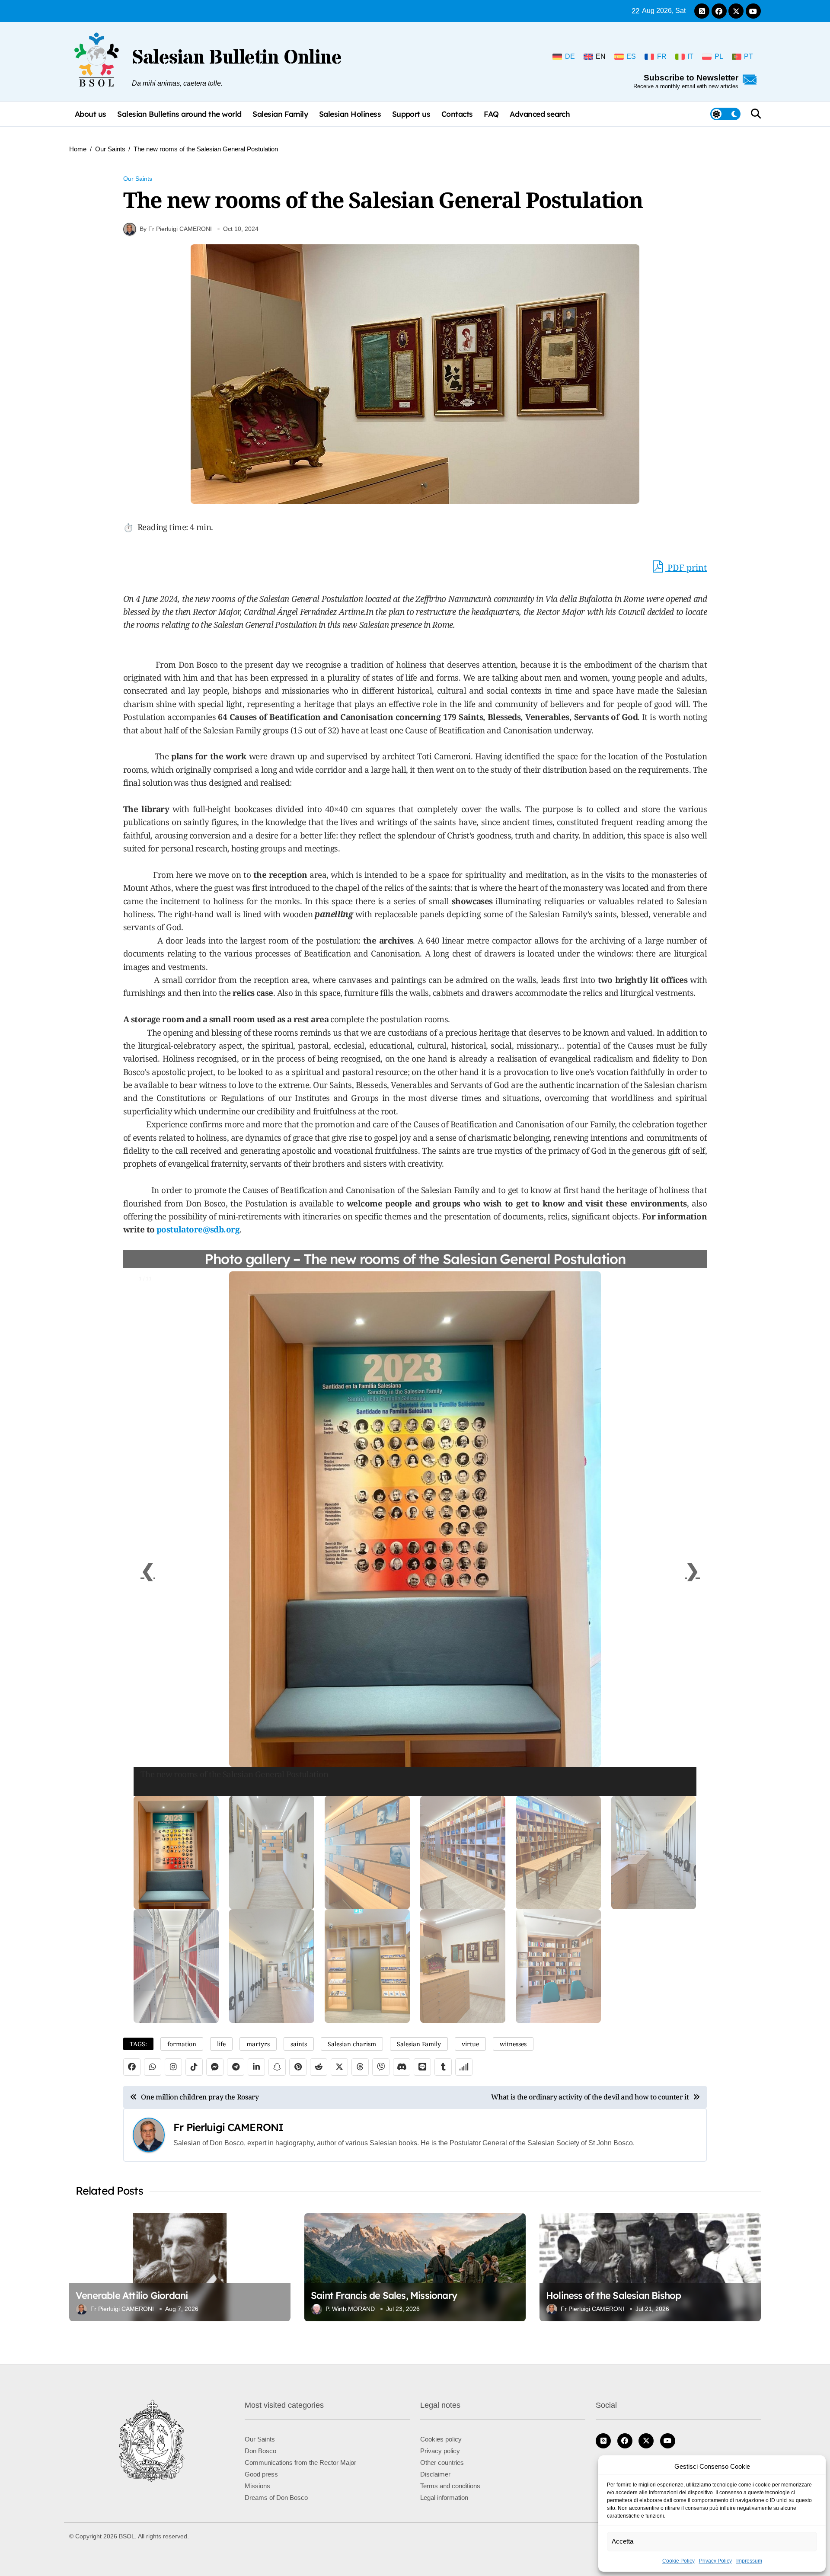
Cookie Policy (678, 2561)
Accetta (622, 2541)
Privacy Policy (715, 2561)
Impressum (749, 2561)
